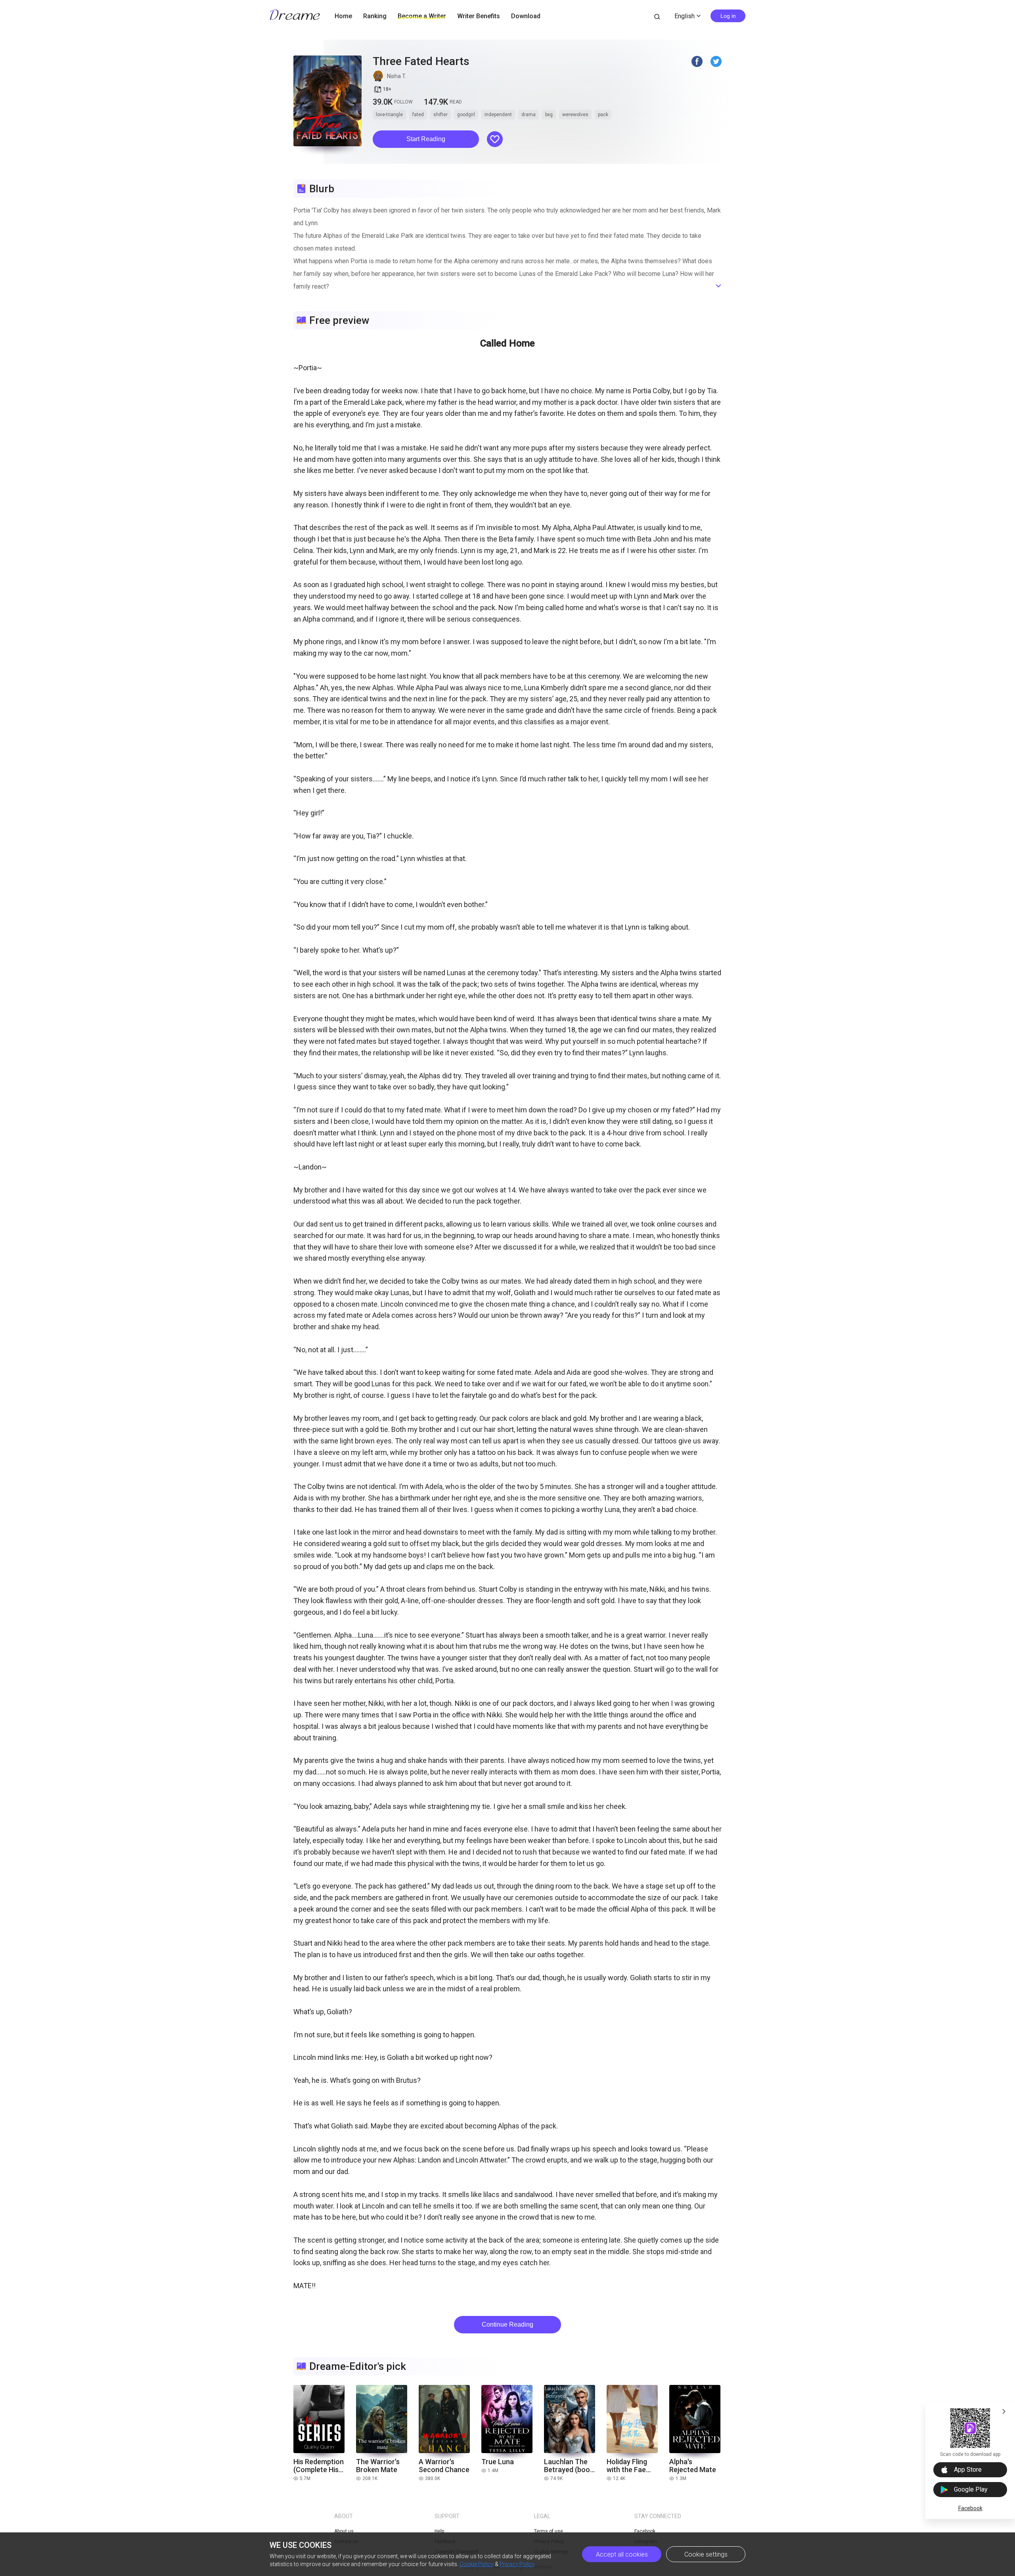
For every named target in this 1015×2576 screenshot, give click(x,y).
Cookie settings (706, 2554)
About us (344, 2531)
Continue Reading (507, 2324)
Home (343, 16)
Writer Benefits (479, 16)
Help (439, 2531)
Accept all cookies (622, 2554)
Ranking (375, 16)
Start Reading (426, 139)
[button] (426, 139)
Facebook (970, 2508)
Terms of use (549, 2531)
